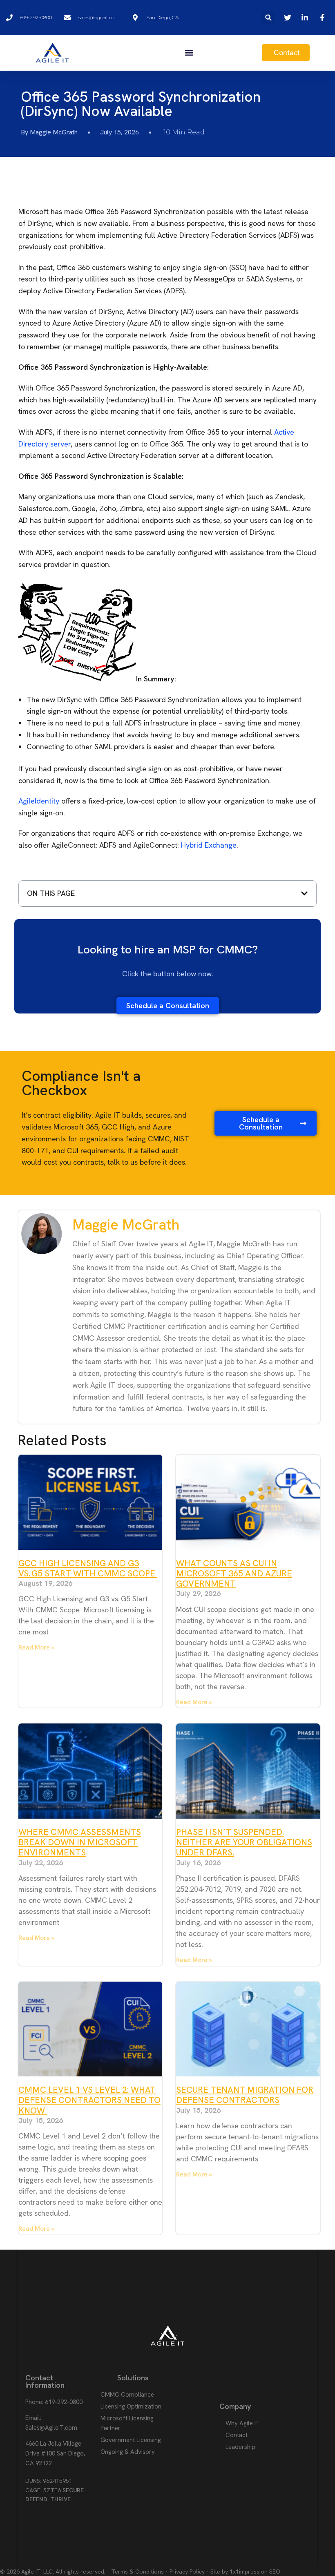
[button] (269, 17)
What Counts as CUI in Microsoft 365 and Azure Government (234, 1573)
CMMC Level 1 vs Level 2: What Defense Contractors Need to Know (89, 2100)
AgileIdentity (39, 801)
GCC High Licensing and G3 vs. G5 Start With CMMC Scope (88, 1568)
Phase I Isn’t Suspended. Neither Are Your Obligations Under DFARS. (244, 1842)
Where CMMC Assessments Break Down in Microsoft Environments (80, 1842)
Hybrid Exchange (209, 845)
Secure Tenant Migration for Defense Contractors (245, 2095)
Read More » (36, 1647)
